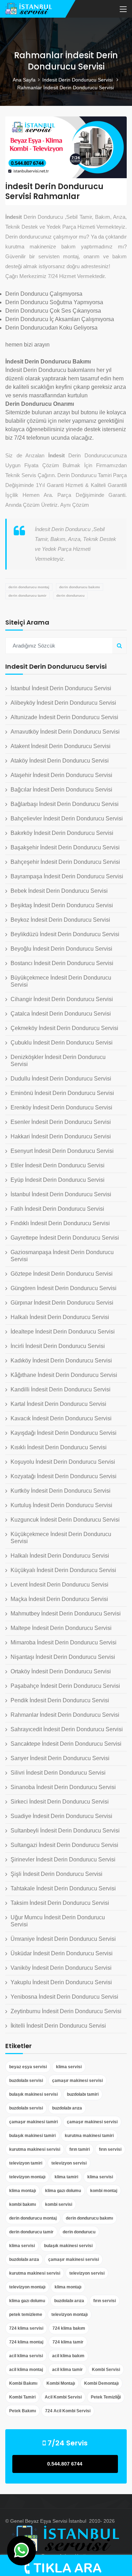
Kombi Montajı (61, 2383)
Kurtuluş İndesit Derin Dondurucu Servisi (61, 1505)
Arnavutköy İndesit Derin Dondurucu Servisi (65, 732)
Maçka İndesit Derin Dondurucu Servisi (59, 1599)
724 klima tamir (68, 2342)
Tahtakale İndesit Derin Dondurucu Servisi (63, 1888)
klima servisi (69, 2067)
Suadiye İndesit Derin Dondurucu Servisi (61, 1816)
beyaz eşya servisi (28, 2067)
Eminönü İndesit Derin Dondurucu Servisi (62, 1093)
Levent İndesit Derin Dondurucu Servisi (59, 1585)
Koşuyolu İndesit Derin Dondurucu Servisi (63, 1462)
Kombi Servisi (106, 2370)
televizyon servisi (69, 2163)
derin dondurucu (70, 595)
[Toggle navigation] (123, 10)
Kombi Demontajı (101, 2383)
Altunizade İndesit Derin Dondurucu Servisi (64, 717)
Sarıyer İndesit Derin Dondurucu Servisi (60, 1758)
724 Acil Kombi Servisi (68, 2411)
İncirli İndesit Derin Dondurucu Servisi (58, 1346)
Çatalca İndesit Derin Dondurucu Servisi (61, 1014)
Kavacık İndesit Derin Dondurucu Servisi (61, 1418)
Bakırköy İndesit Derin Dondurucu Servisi (62, 833)
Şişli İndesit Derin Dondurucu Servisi (56, 1874)
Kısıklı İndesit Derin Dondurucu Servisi (59, 1447)
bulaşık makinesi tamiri (32, 2136)
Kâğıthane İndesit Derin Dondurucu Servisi (64, 1375)
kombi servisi (59, 2204)
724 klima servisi (26, 2328)
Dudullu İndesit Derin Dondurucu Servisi (61, 1079)
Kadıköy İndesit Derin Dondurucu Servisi (61, 1361)
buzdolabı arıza (67, 2108)
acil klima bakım (68, 2356)
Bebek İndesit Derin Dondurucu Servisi (59, 891)
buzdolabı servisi (26, 2081)
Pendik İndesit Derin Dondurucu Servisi (60, 1700)
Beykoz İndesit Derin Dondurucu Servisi (60, 920)
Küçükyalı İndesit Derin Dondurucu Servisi (63, 1570)
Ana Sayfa (24, 80)
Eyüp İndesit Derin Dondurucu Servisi (58, 1180)
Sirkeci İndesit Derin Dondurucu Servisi (60, 1802)
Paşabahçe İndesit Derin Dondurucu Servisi (65, 1686)
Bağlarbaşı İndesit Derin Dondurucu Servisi (65, 804)
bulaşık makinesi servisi (33, 2094)
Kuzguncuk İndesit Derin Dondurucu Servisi (65, 1520)
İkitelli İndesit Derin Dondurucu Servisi (58, 2026)
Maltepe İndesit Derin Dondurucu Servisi (61, 1628)
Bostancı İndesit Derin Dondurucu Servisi (62, 963)
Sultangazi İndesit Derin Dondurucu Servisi (64, 1845)
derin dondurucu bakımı (80, 587)
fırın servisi (110, 2149)
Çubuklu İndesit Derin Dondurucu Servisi (62, 1043)
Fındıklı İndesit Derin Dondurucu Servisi (60, 1223)
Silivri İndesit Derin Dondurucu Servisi (58, 1773)
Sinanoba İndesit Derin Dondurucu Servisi (63, 1787)
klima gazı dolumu (63, 2191)
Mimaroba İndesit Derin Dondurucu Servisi (64, 1642)
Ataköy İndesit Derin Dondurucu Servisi (60, 761)
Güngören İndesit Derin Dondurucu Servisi (64, 1288)
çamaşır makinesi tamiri (33, 2122)
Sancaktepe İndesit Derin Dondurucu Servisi (66, 1744)
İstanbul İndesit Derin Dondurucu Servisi (61, 688)
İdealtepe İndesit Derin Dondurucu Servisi (63, 1332)
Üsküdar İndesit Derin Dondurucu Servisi (62, 1953)
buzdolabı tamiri (83, 2094)
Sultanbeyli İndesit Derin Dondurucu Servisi (65, 1831)
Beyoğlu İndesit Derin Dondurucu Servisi (61, 949)
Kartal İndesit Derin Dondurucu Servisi (58, 1404)
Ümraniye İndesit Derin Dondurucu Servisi (63, 1939)
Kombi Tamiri (22, 2397)
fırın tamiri (80, 2149)
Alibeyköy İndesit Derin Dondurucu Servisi (63, 703)
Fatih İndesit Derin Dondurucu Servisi (57, 1209)
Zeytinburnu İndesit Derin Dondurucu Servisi (66, 2011)
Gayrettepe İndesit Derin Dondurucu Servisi (65, 1238)
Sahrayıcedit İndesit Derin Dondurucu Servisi (67, 1729)
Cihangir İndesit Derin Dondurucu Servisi (62, 999)
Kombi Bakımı (23, 2383)
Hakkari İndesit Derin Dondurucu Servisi (61, 1136)
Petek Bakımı (23, 2411)
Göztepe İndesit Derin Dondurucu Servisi (62, 1274)
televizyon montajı (27, 2177)
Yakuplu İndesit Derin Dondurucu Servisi (61, 1982)
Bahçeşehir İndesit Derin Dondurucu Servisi (65, 862)
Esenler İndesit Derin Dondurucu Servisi (61, 1122)
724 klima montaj (26, 2342)
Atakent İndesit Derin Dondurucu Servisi (61, 746)
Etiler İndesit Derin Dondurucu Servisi (58, 1165)
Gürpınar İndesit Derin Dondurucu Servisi (62, 1303)
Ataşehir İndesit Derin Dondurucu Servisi (61, 775)
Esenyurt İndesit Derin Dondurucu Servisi (62, 1151)
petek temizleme (26, 2315)
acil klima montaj (26, 2370)
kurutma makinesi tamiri (89, 2136)
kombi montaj (104, 2191)
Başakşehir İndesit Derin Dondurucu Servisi (65, 847)
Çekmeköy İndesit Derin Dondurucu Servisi (64, 1028)
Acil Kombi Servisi (63, 2397)
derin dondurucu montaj (29, 587)
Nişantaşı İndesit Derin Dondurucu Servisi (63, 1657)
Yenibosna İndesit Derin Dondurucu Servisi (64, 1997)
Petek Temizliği (106, 2397)
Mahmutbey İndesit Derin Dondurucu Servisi (66, 1614)
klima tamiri (66, 2177)
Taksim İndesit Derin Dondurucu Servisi (60, 1903)
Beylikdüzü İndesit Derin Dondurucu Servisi (65, 934)
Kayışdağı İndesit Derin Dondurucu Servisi (64, 1433)
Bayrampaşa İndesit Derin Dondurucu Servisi (67, 876)
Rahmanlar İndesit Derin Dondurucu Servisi (65, 1715)
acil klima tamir (67, 2370)
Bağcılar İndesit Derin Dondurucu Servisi (61, 790)
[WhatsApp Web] (21, 2551)
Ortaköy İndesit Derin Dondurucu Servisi (61, 1671)
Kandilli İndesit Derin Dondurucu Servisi (61, 1389)
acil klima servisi (26, 2356)
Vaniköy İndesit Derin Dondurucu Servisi (61, 1968)
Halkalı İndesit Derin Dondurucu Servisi (60, 1317)
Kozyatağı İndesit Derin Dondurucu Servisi (64, 1476)
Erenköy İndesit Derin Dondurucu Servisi (61, 1108)
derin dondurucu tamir (27, 595)
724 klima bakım (69, 2328)
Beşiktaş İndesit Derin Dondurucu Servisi (62, 905)
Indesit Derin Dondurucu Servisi (78, 80)
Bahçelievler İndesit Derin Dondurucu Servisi (67, 818)
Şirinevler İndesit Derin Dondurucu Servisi (63, 1859)
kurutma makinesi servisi (35, 2149)
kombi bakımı (23, 2204)
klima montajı (23, 2191)
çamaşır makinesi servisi (77, 2081)
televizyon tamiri (26, 2163)
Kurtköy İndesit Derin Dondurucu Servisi (61, 1491)
